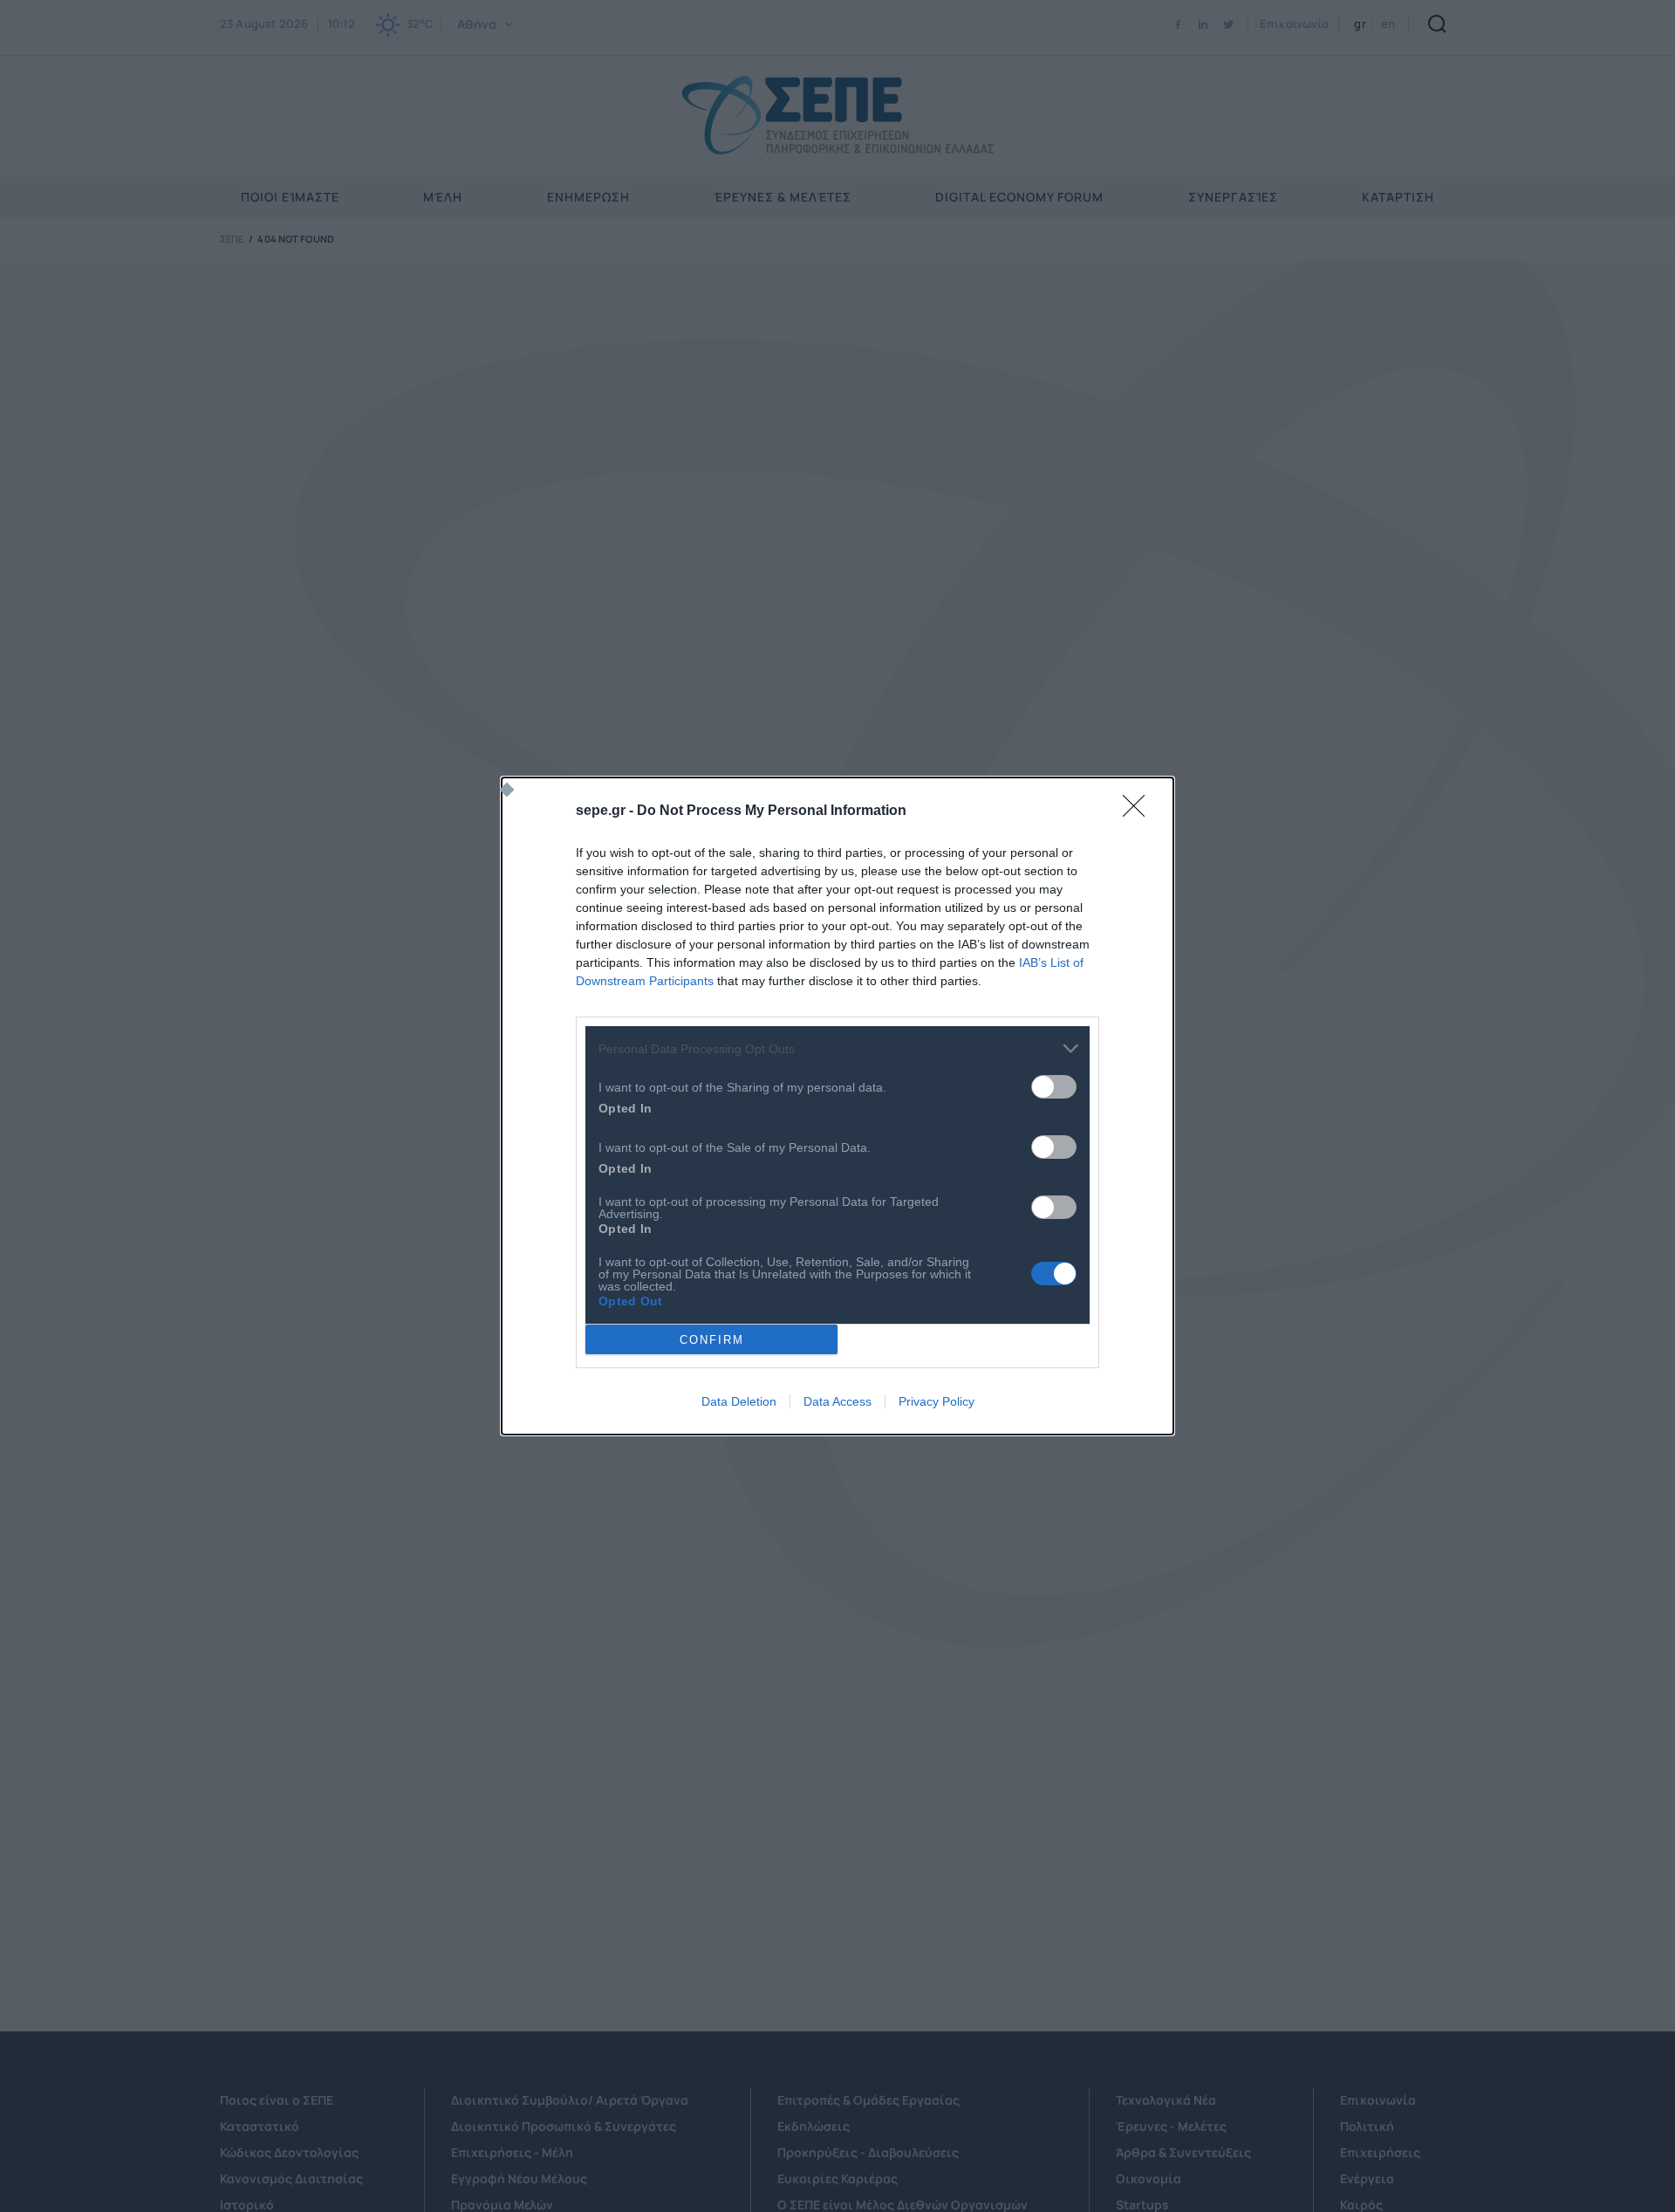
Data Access (837, 1401)
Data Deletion (739, 1401)
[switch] (1054, 1087)
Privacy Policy (937, 1401)
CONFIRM (712, 1340)
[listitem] (837, 1048)
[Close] (1139, 812)
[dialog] (837, 1106)
